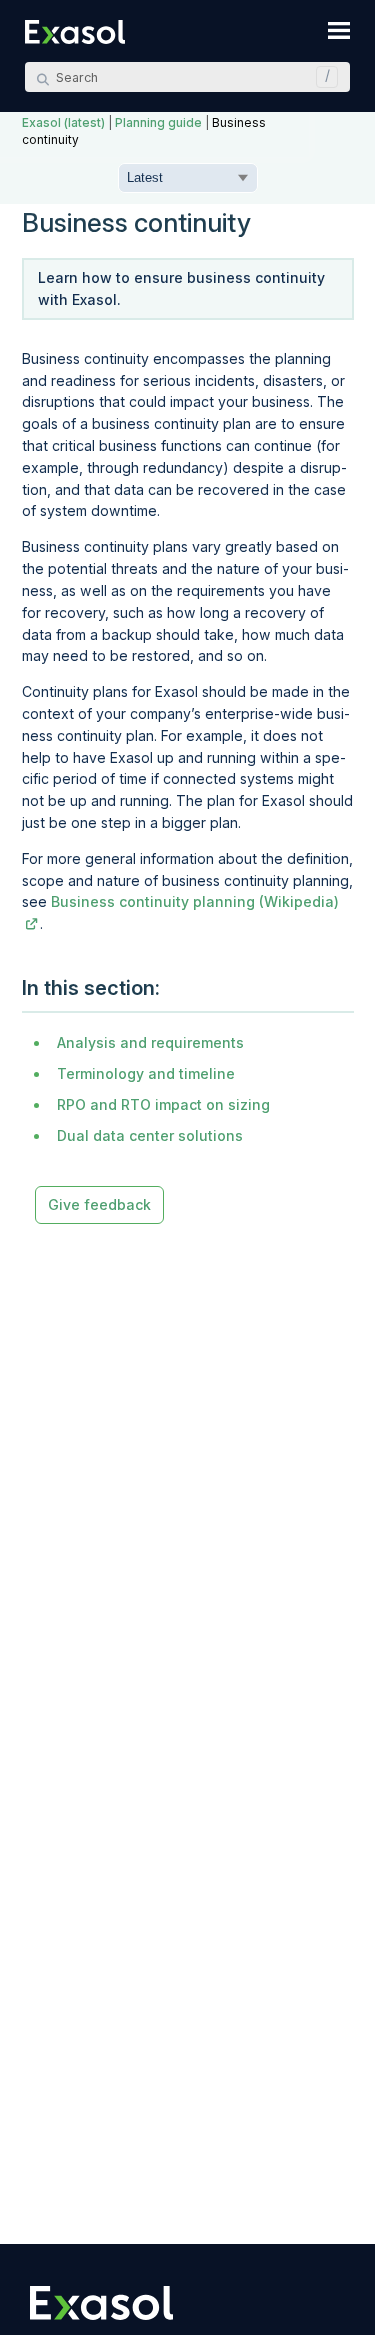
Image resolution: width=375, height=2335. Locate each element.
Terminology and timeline (146, 1073)
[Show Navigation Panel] (339, 30)
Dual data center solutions (150, 1135)
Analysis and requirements (150, 1042)
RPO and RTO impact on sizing (163, 1104)
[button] (322, 77)
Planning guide (158, 123)
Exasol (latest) (63, 123)
